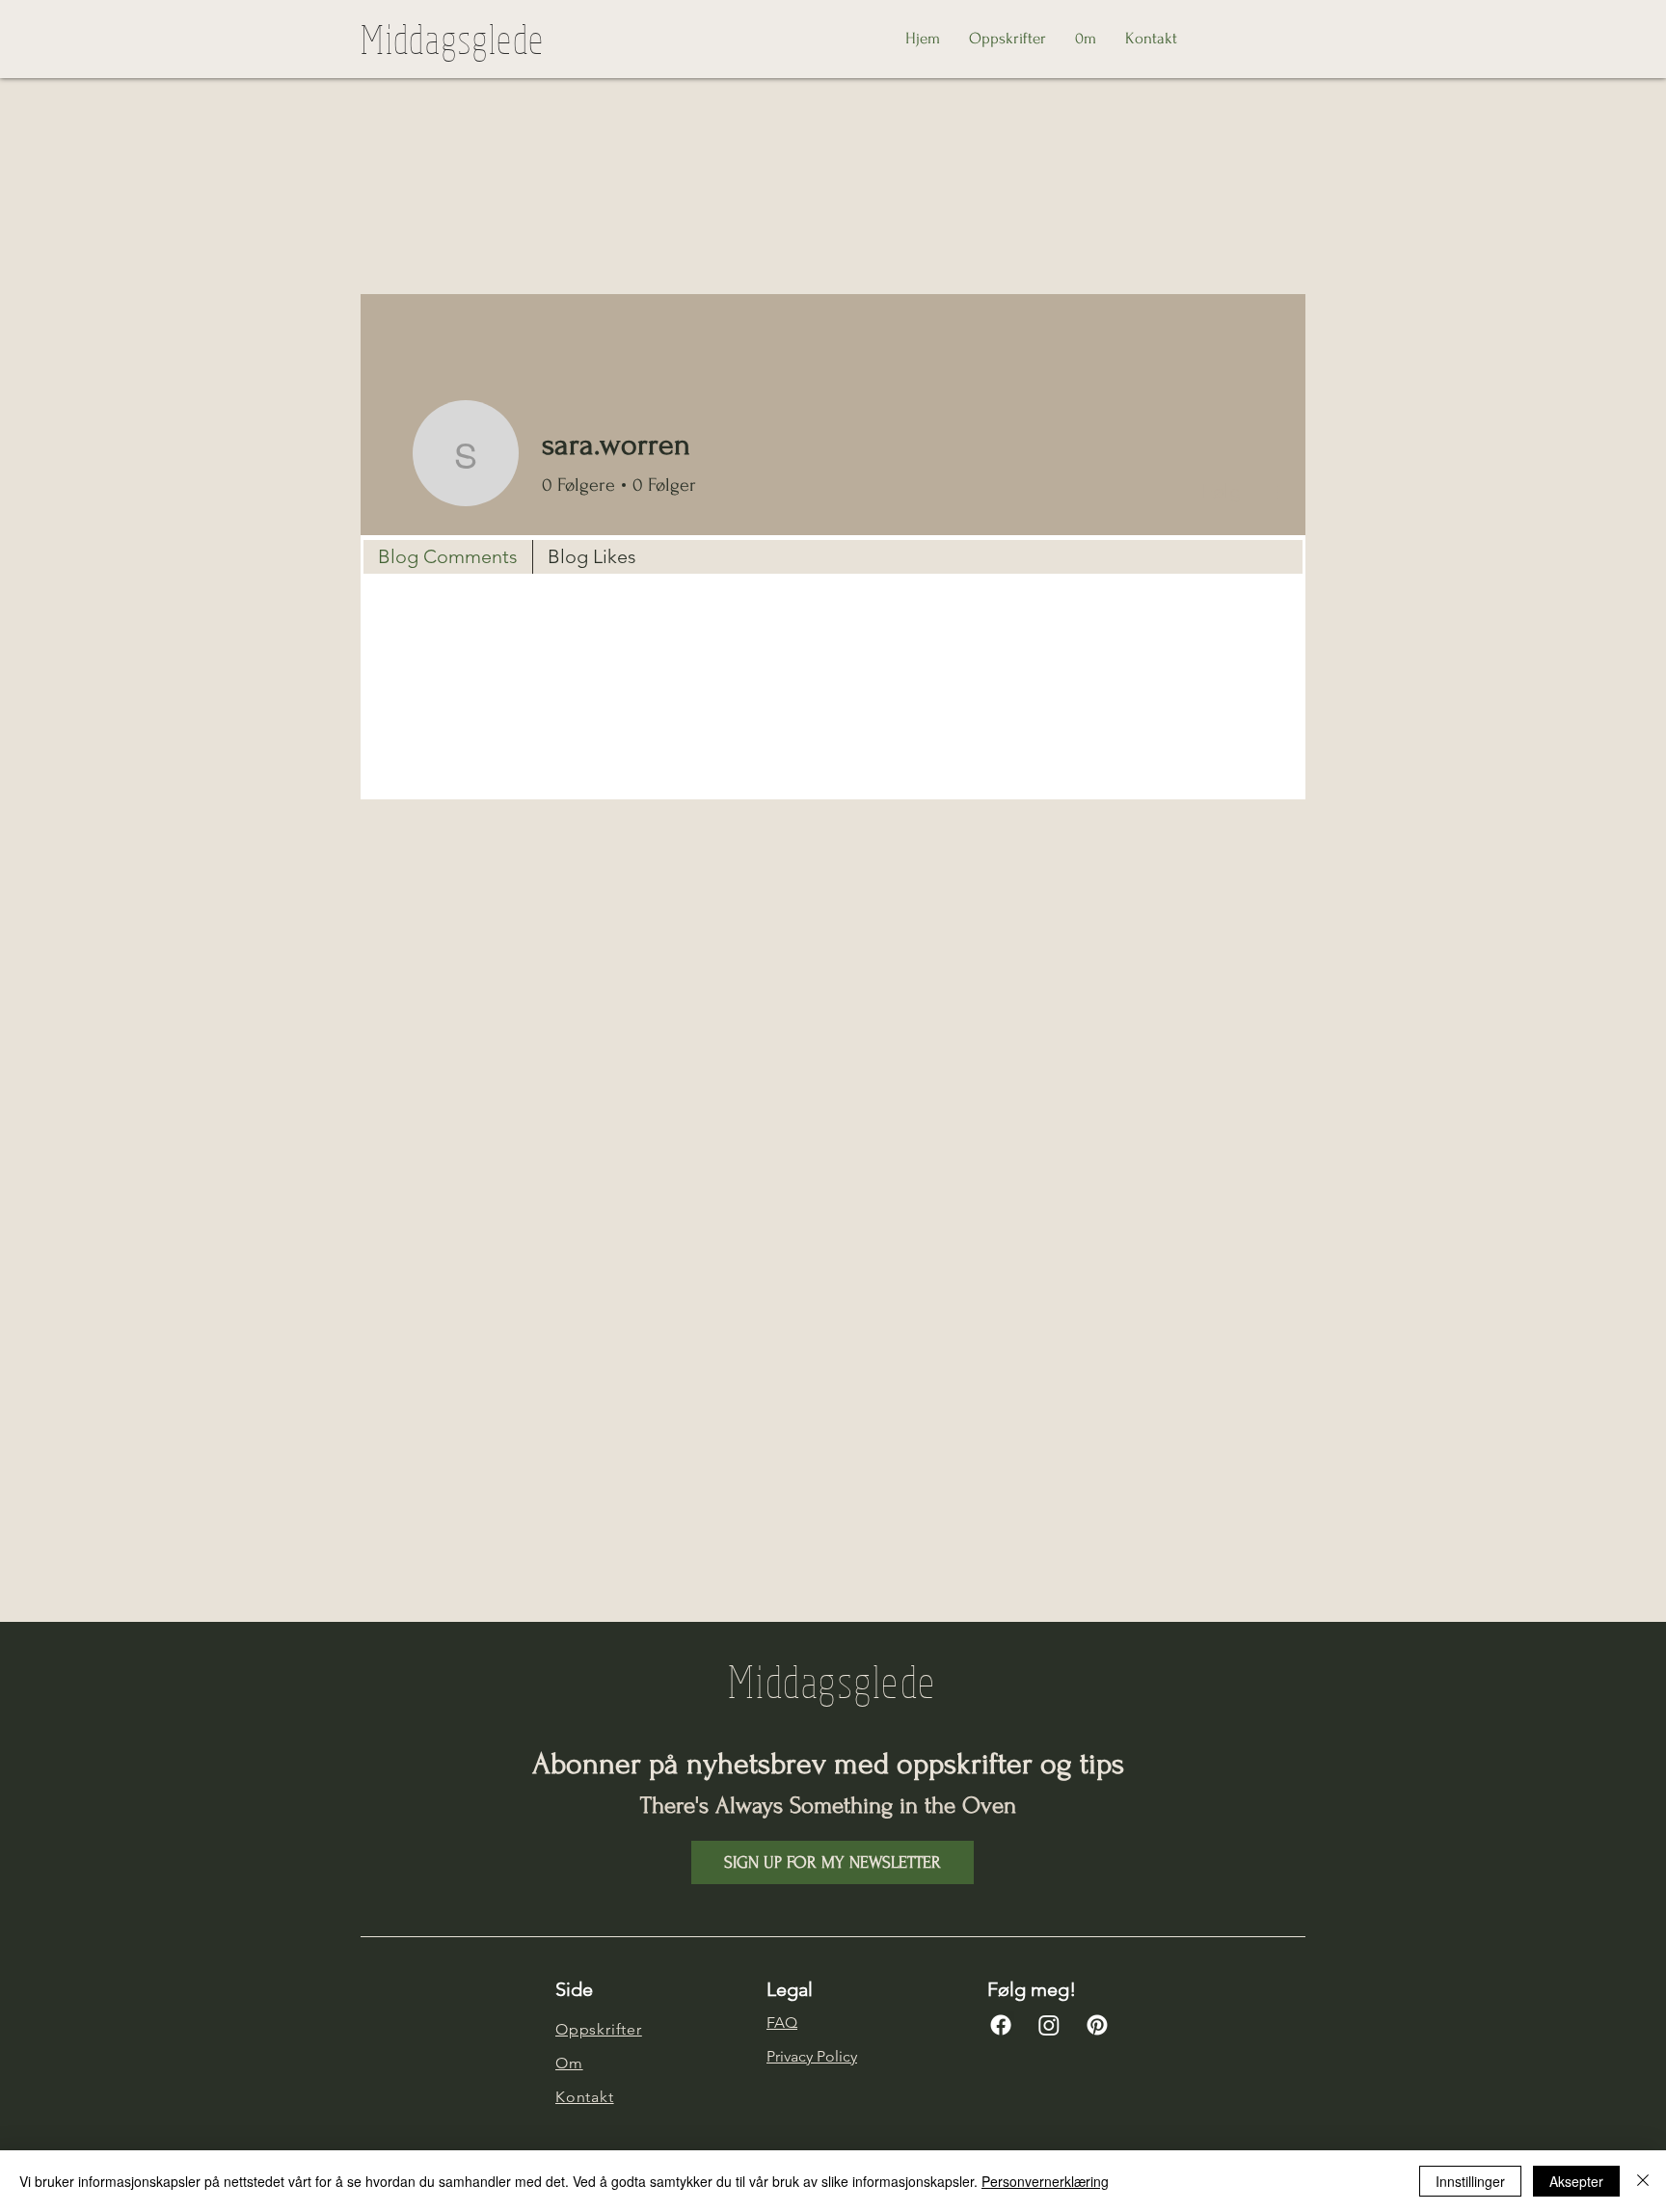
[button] (833, 1862)
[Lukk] (1643, 2181)
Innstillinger (1470, 2181)
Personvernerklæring (1045, 2181)
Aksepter (1576, 2181)
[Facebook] (1001, 2025)
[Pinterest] (1097, 2025)
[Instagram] (1049, 2025)
